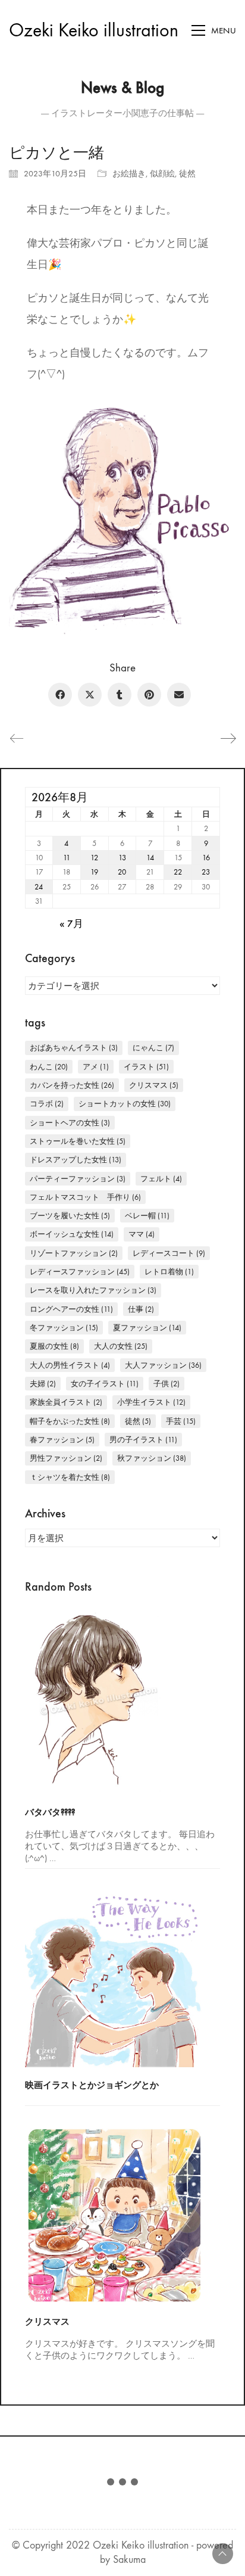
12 (94, 858)
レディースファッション (80, 1272)
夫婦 (43, 1384)
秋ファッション (152, 1458)
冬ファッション (64, 1328)
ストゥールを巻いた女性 (78, 1141)
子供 (167, 1384)
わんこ (49, 1067)
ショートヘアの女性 (70, 1123)
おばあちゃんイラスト (74, 1048)
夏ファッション (147, 1328)
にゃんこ (153, 1048)
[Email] (179, 695)
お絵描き (129, 174)
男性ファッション (66, 1458)
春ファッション (62, 1440)
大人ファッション (163, 1365)
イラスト (146, 1067)
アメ (96, 1067)
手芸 (181, 1421)
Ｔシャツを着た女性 (70, 1477)
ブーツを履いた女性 (70, 1216)
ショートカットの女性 (125, 1104)
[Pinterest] (149, 695)
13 (122, 858)
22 (178, 872)
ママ (142, 1234)
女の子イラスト (105, 1384)
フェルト (161, 1179)
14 (150, 858)
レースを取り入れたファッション (93, 1290)
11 (67, 858)
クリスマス (154, 1085)
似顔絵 (162, 174)
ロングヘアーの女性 (71, 1309)
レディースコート (169, 1253)
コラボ (47, 1104)
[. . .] (122, 2484)
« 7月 (71, 924)
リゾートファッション (74, 1253)
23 (206, 872)
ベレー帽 (147, 1216)
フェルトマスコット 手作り (85, 1197)
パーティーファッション (78, 1179)
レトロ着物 (169, 1272)
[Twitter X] (90, 695)
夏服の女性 (54, 1346)
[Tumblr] (120, 695)
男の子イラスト (143, 1440)
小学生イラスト (151, 1402)
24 (39, 887)
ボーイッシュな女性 (72, 1234)
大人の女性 (121, 1346)
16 (206, 858)
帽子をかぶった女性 (70, 1421)
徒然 (187, 174)
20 (122, 872)
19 (94, 872)
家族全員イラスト (66, 1402)
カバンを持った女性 (72, 1085)
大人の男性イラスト (70, 1365)
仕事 (141, 1309)
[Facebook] (60, 695)
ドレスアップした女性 (76, 1160)
